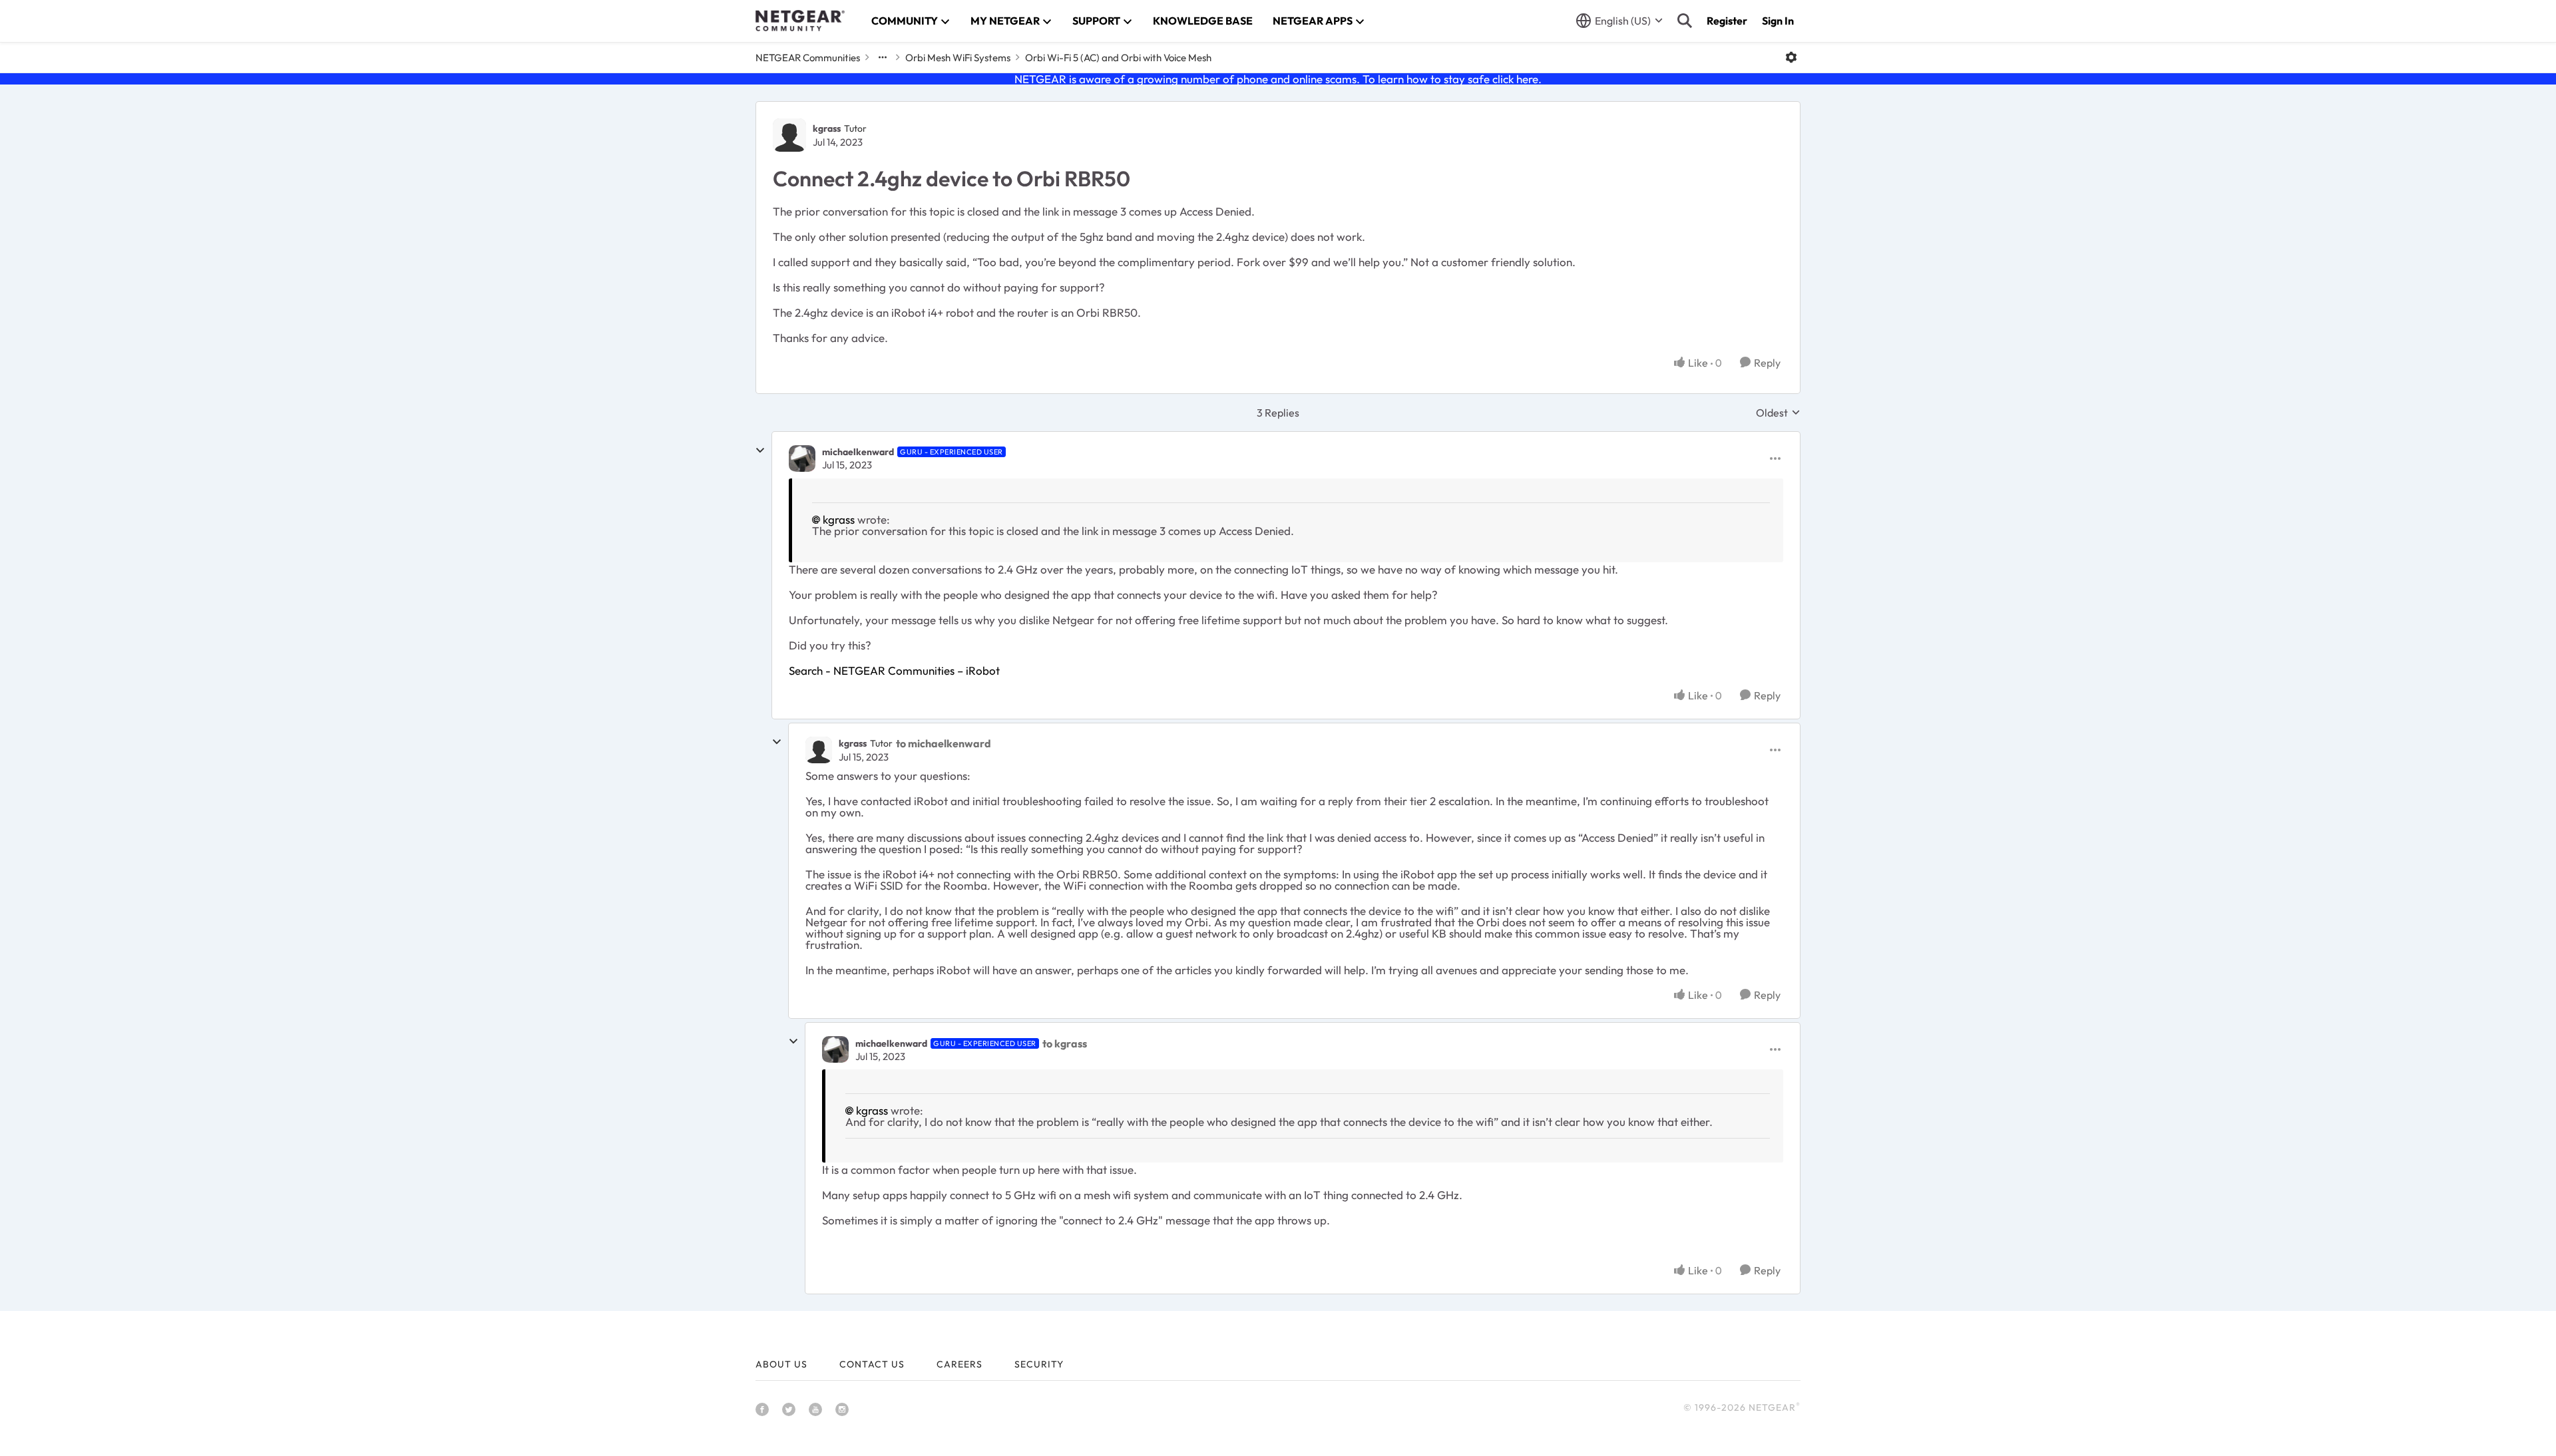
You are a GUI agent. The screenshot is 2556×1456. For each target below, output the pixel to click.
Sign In (1778, 21)
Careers (959, 1364)
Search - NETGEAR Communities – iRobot (894, 670)
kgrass (827, 128)
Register (1727, 21)
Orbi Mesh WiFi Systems (958, 58)
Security (1039, 1364)
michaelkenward (858, 452)
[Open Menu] (1791, 57)
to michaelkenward (944, 743)
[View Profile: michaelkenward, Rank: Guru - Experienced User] (802, 458)
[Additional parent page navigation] (883, 57)
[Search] (1685, 21)
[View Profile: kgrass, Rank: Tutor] (789, 135)
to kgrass (1065, 1043)
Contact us (872, 1364)
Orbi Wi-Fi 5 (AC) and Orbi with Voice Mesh (1118, 58)
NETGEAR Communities (808, 58)
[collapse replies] (760, 451)
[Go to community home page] (800, 21)
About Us (781, 1364)
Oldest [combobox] (1778, 413)
